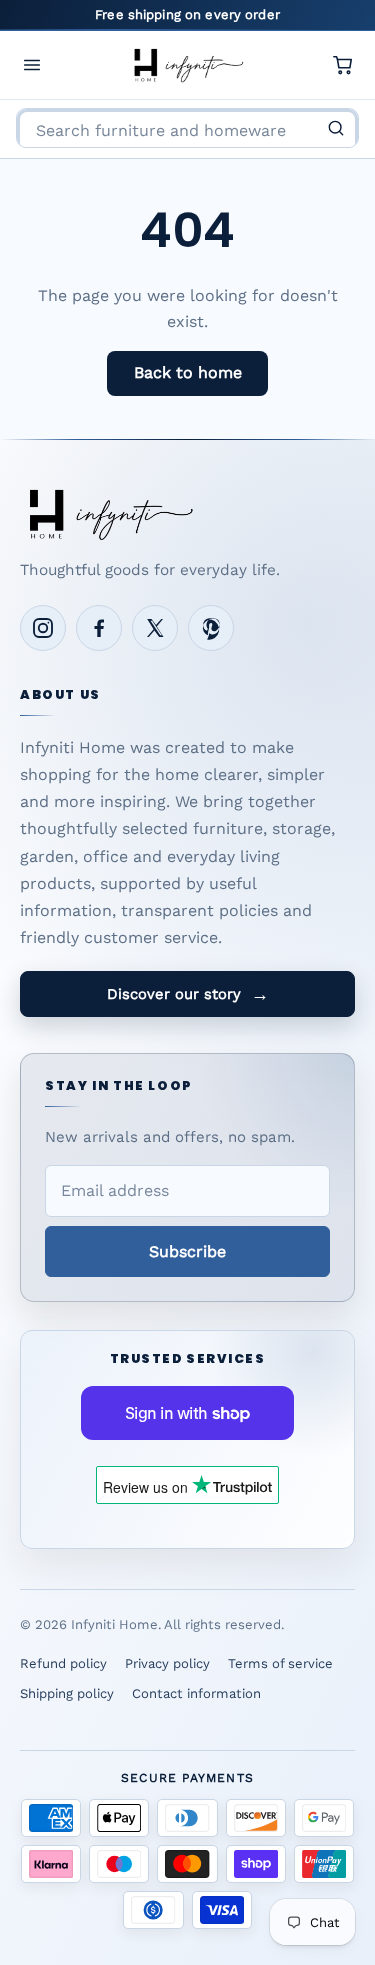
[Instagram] (43, 628)
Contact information (196, 1693)
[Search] (336, 128)
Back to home (188, 372)
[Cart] (343, 65)
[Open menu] (32, 65)
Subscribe (187, 1251)
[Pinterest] (211, 628)
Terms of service (280, 1663)
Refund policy (63, 1663)
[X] (155, 628)
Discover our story (188, 994)
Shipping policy (67, 1693)
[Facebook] (99, 628)
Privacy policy (167, 1663)
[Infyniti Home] (188, 65)
